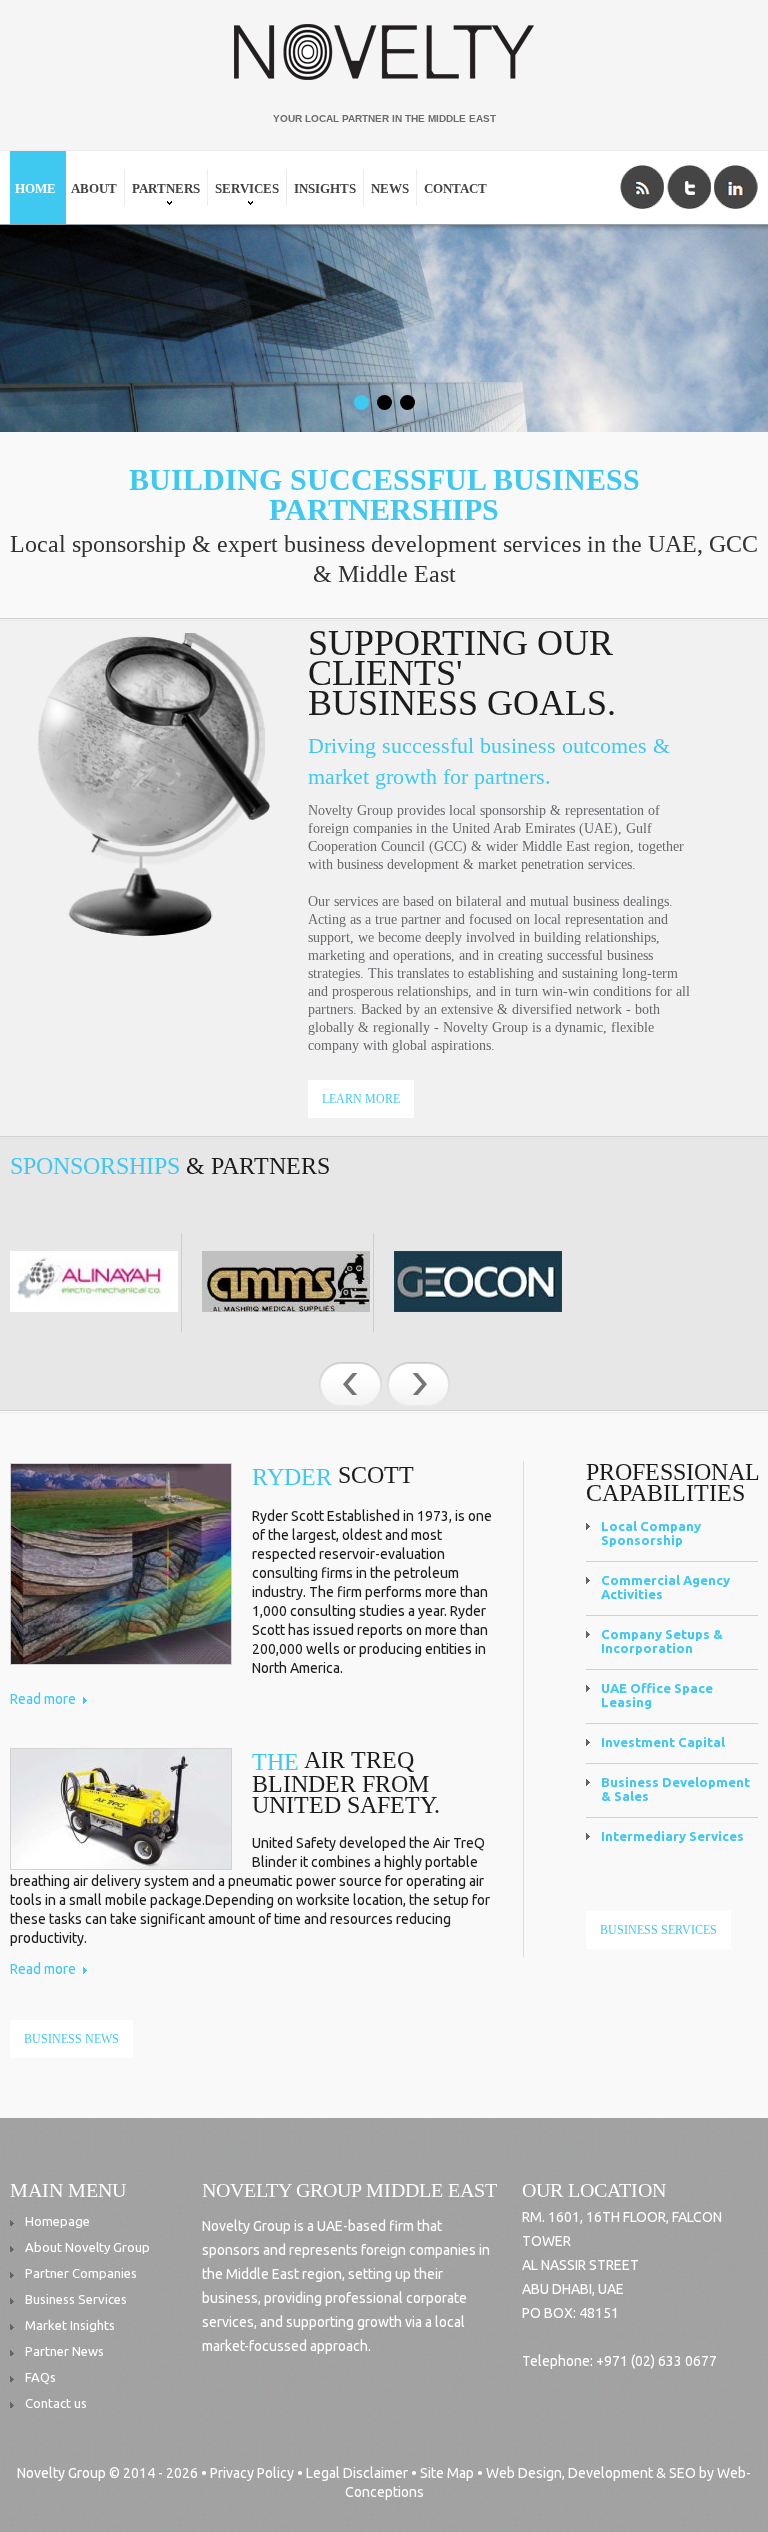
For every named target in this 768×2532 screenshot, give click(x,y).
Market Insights (70, 2324)
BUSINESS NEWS (71, 2039)
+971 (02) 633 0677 (655, 2361)
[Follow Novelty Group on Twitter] (689, 187)
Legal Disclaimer (357, 2473)
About (94, 188)
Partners (163, 197)
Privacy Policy (252, 2473)
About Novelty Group (87, 2246)
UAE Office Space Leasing (657, 1695)
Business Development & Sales (675, 1789)
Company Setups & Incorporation (662, 1641)
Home (35, 188)
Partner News (64, 2350)
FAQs (40, 2376)
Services (244, 197)
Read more (43, 1699)
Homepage (57, 2220)
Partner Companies (81, 2272)
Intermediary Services (672, 1836)
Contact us (56, 2402)
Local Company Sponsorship (651, 1533)
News (390, 188)
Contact (455, 188)
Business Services (76, 2298)
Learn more (361, 1099)
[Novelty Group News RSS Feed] (642, 187)
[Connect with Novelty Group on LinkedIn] (736, 187)
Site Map (447, 2473)
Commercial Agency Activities (665, 1587)
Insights (325, 188)
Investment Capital (663, 1742)
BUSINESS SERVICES (658, 1930)
